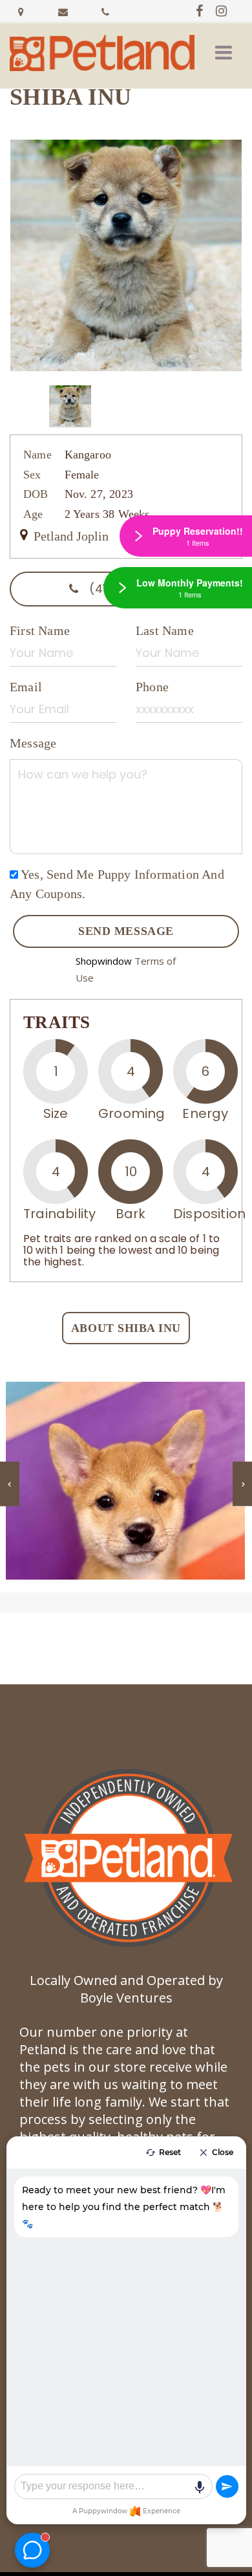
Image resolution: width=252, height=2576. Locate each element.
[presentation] (10, 1484)
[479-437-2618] (105, 10)
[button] (224, 53)
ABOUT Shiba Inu (126, 1328)
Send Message (126, 931)
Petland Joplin (69, 536)
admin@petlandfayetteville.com (63, 10)
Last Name (165, 630)
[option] (126, 255)
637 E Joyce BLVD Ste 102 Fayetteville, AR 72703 (21, 10)
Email (26, 687)
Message (33, 743)
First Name (40, 630)
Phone (152, 687)
